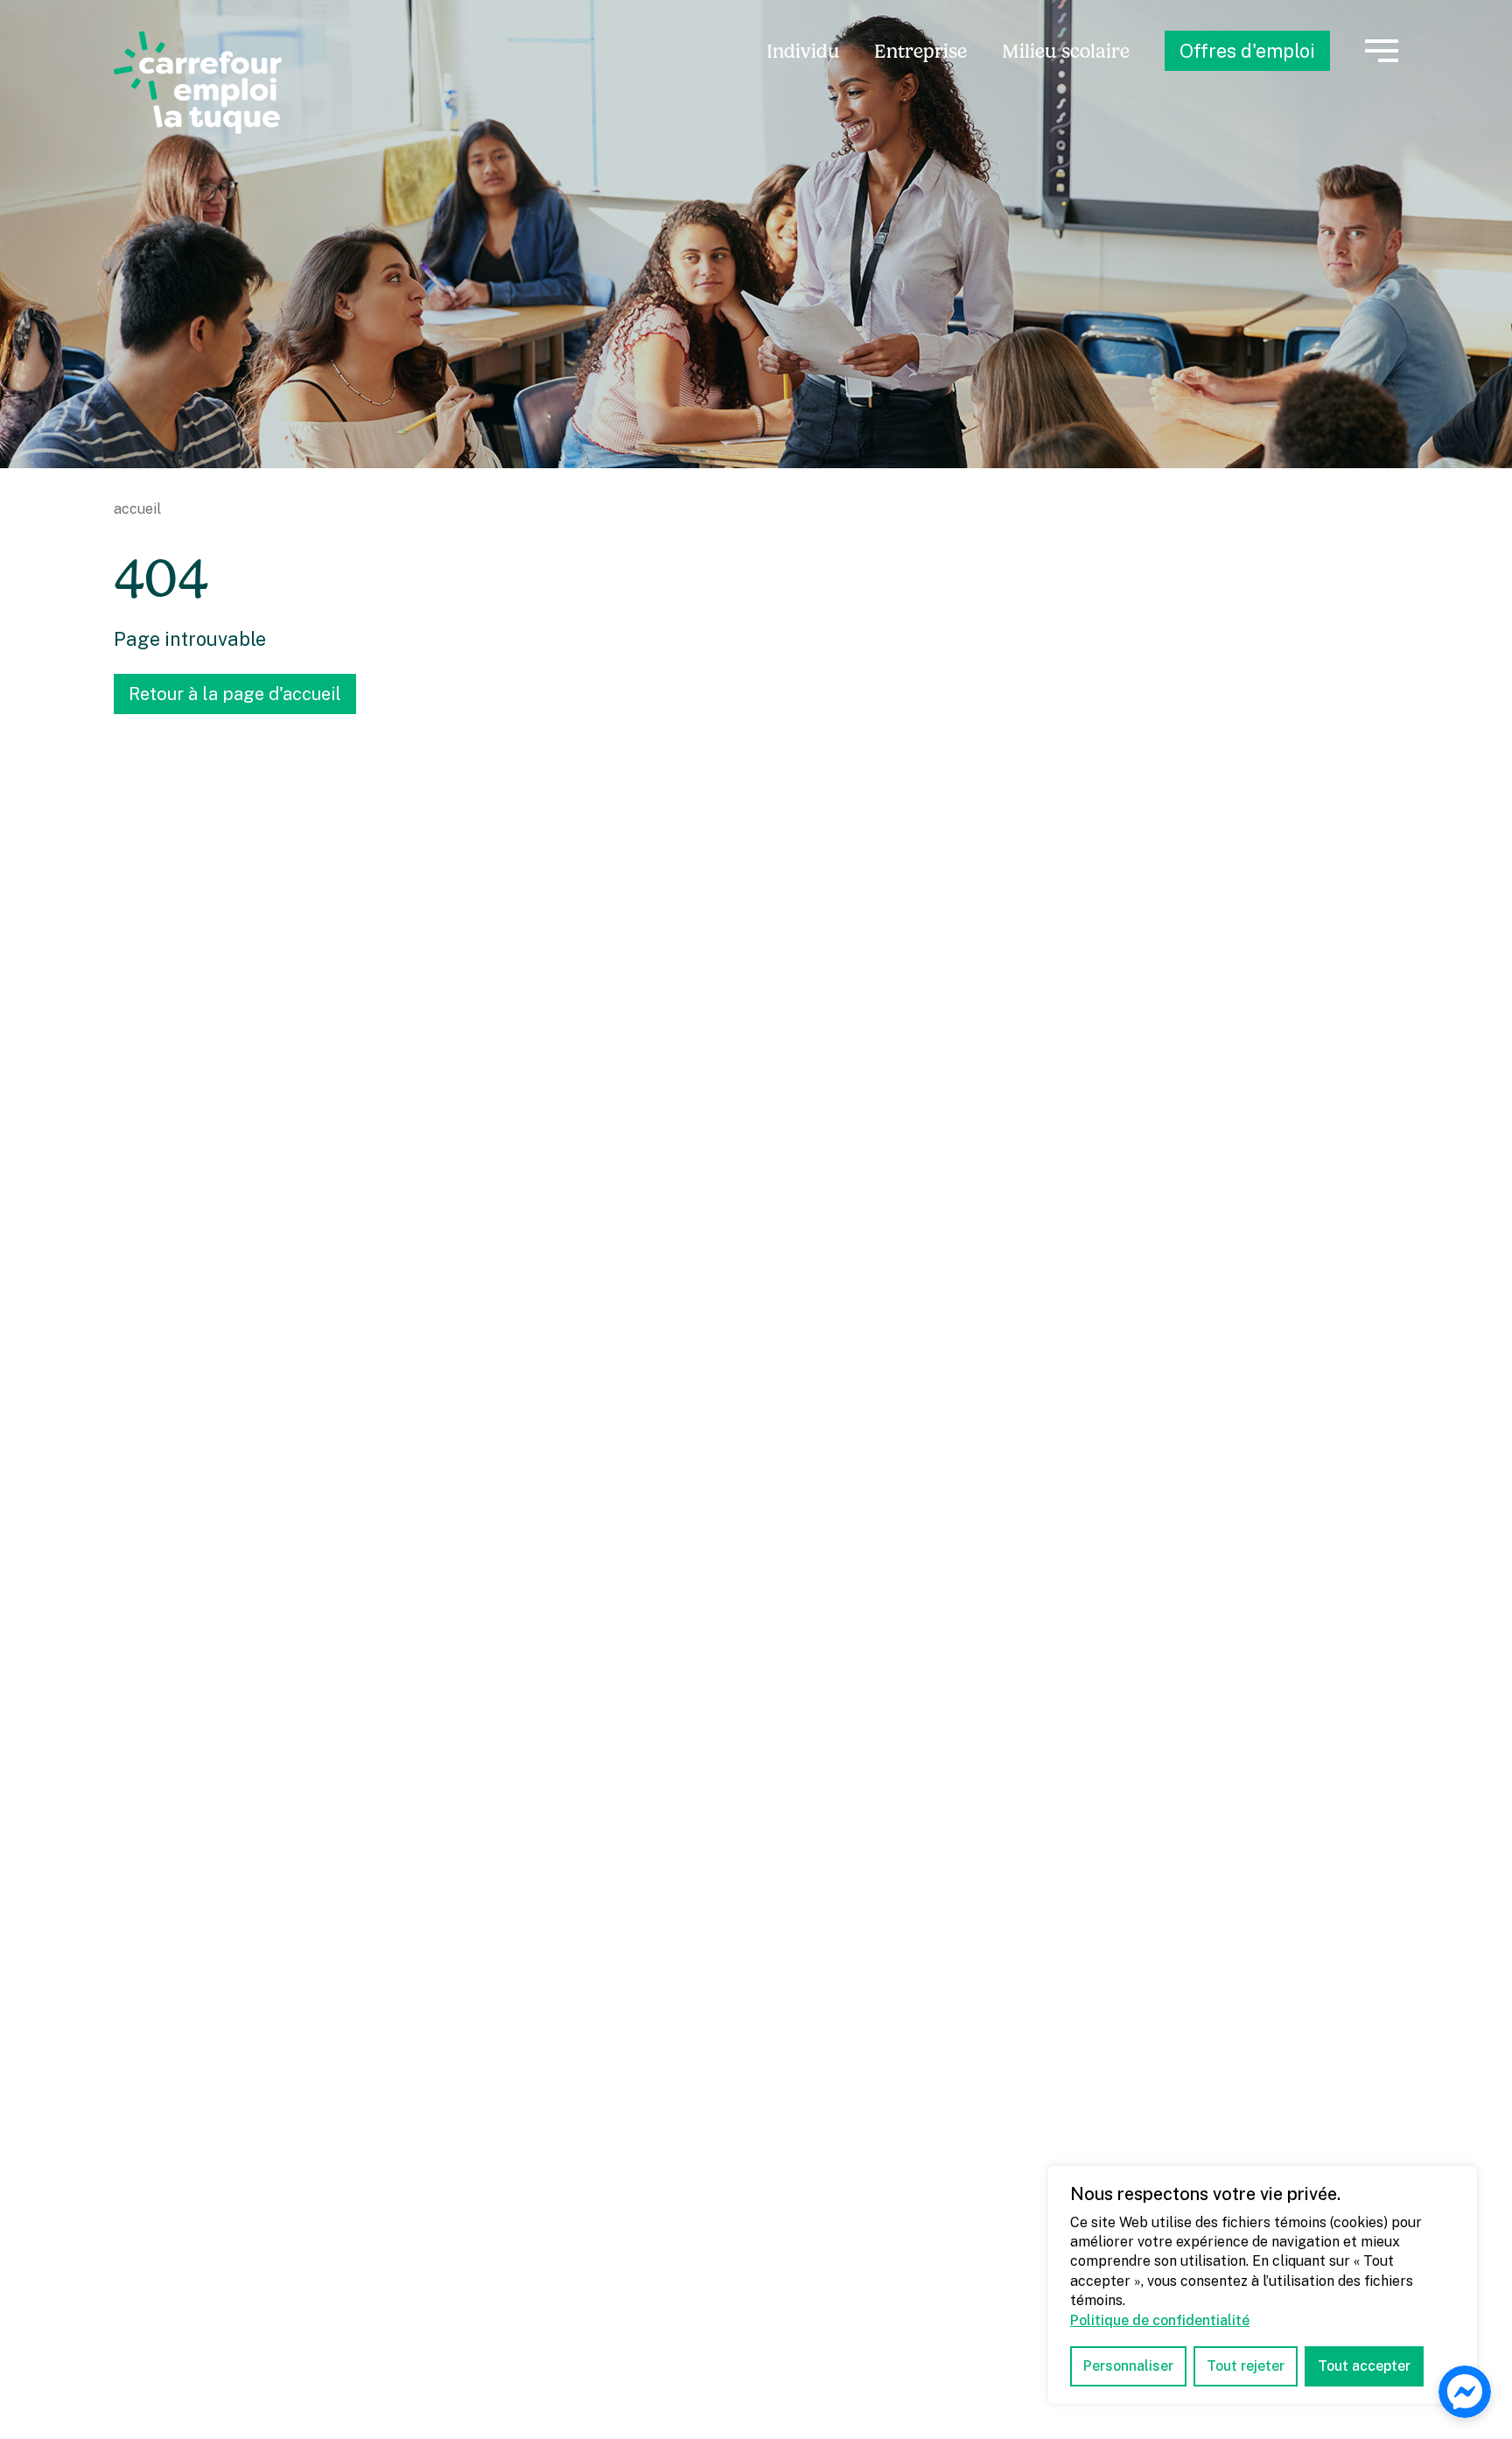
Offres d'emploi (1247, 51)
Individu (803, 51)
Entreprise (920, 51)
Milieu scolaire (1066, 51)
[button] (1382, 51)
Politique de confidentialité (1160, 2320)
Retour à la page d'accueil (235, 694)
